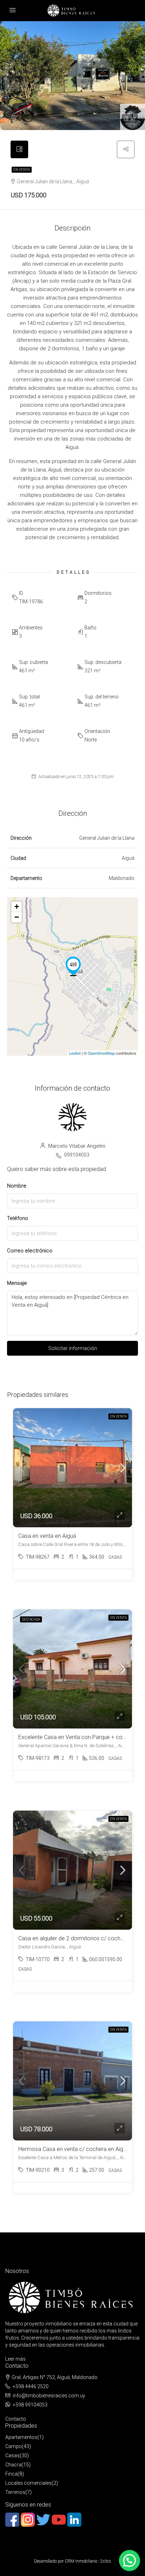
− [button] (17, 917)
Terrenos (15, 2492)
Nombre (17, 1186)
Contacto (16, 2419)
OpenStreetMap (101, 1053)
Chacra (13, 2465)
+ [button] (17, 907)
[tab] (19, 149)
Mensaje (17, 1283)
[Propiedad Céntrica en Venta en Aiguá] (73, 966)
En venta (22, 170)
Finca (11, 2474)
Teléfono (18, 1218)
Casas (12, 2455)
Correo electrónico (30, 1251)
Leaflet (75, 1053)
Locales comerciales (29, 2483)
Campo (14, 2446)
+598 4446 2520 (31, 2386)
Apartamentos (21, 2437)
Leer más (15, 2359)
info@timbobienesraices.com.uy (49, 2396)
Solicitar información (73, 1348)
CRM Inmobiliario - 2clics (88, 2561)
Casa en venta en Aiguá (47, 1536)
